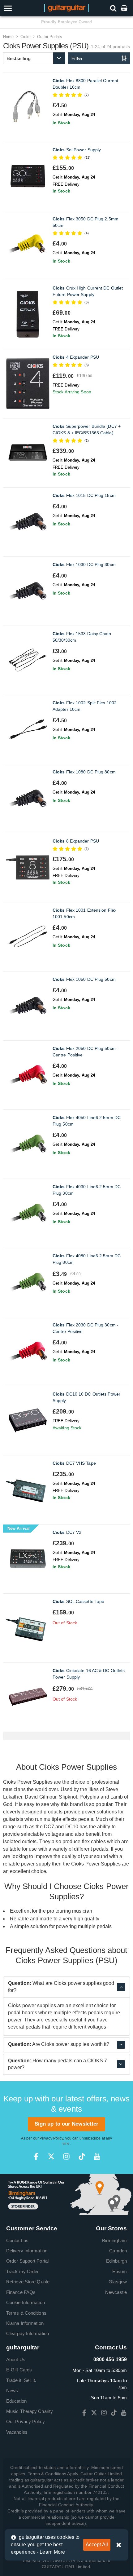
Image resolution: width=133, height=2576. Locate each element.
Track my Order (22, 2271)
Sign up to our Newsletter (67, 2124)
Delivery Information (27, 2251)
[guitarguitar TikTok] (82, 2156)
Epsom (120, 2271)
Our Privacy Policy (26, 2421)
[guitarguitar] (67, 8)
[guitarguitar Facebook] (36, 2156)
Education (16, 2401)
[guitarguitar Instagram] (66, 2156)
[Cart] (125, 8)
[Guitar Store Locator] (66, 2194)
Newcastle (116, 2292)
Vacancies (17, 2432)
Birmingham (114, 2240)
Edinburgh (116, 2261)
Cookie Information (26, 2302)
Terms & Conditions (26, 2313)
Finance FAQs (21, 2292)
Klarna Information (25, 2323)
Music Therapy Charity (30, 2411)
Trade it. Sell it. (21, 2380)
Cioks (26, 37)
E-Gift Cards (19, 2370)
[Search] (114, 8)
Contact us (17, 2240)
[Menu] (19, 8)
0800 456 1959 (110, 2359)
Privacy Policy (51, 2138)
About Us (16, 2359)
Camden (118, 2251)
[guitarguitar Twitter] (51, 2156)
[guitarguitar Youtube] (97, 2156)
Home (8, 37)
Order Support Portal (27, 2261)
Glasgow (118, 2282)
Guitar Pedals (49, 37)
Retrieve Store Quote (28, 2282)
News (12, 2390)
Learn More (52, 2552)
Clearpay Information (28, 2333)
